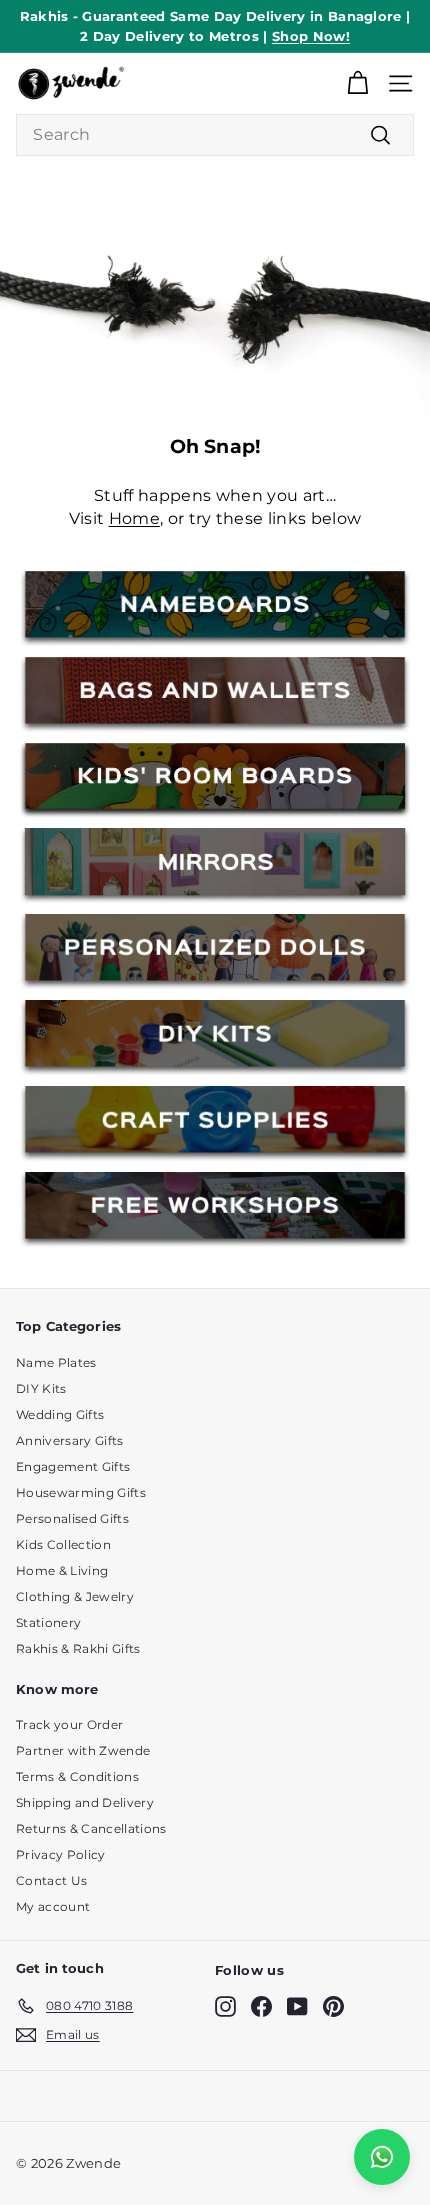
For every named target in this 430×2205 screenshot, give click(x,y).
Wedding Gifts (60, 1414)
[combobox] (215, 135)
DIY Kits (41, 1388)
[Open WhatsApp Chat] (382, 2157)
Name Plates (56, 1362)
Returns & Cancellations (91, 1828)
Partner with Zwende (83, 1750)
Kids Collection (63, 1544)
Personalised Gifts (72, 1518)
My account (53, 1906)
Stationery (48, 1622)
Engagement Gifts (73, 1466)
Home (134, 518)
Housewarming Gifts (81, 1492)
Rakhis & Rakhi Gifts (78, 1648)
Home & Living (62, 1570)
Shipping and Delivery (85, 1802)
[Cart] (357, 83)
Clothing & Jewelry (75, 1596)
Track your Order (69, 1724)
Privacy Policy (61, 1854)
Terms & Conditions (77, 1776)
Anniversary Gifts (70, 1440)
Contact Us (51, 1880)
